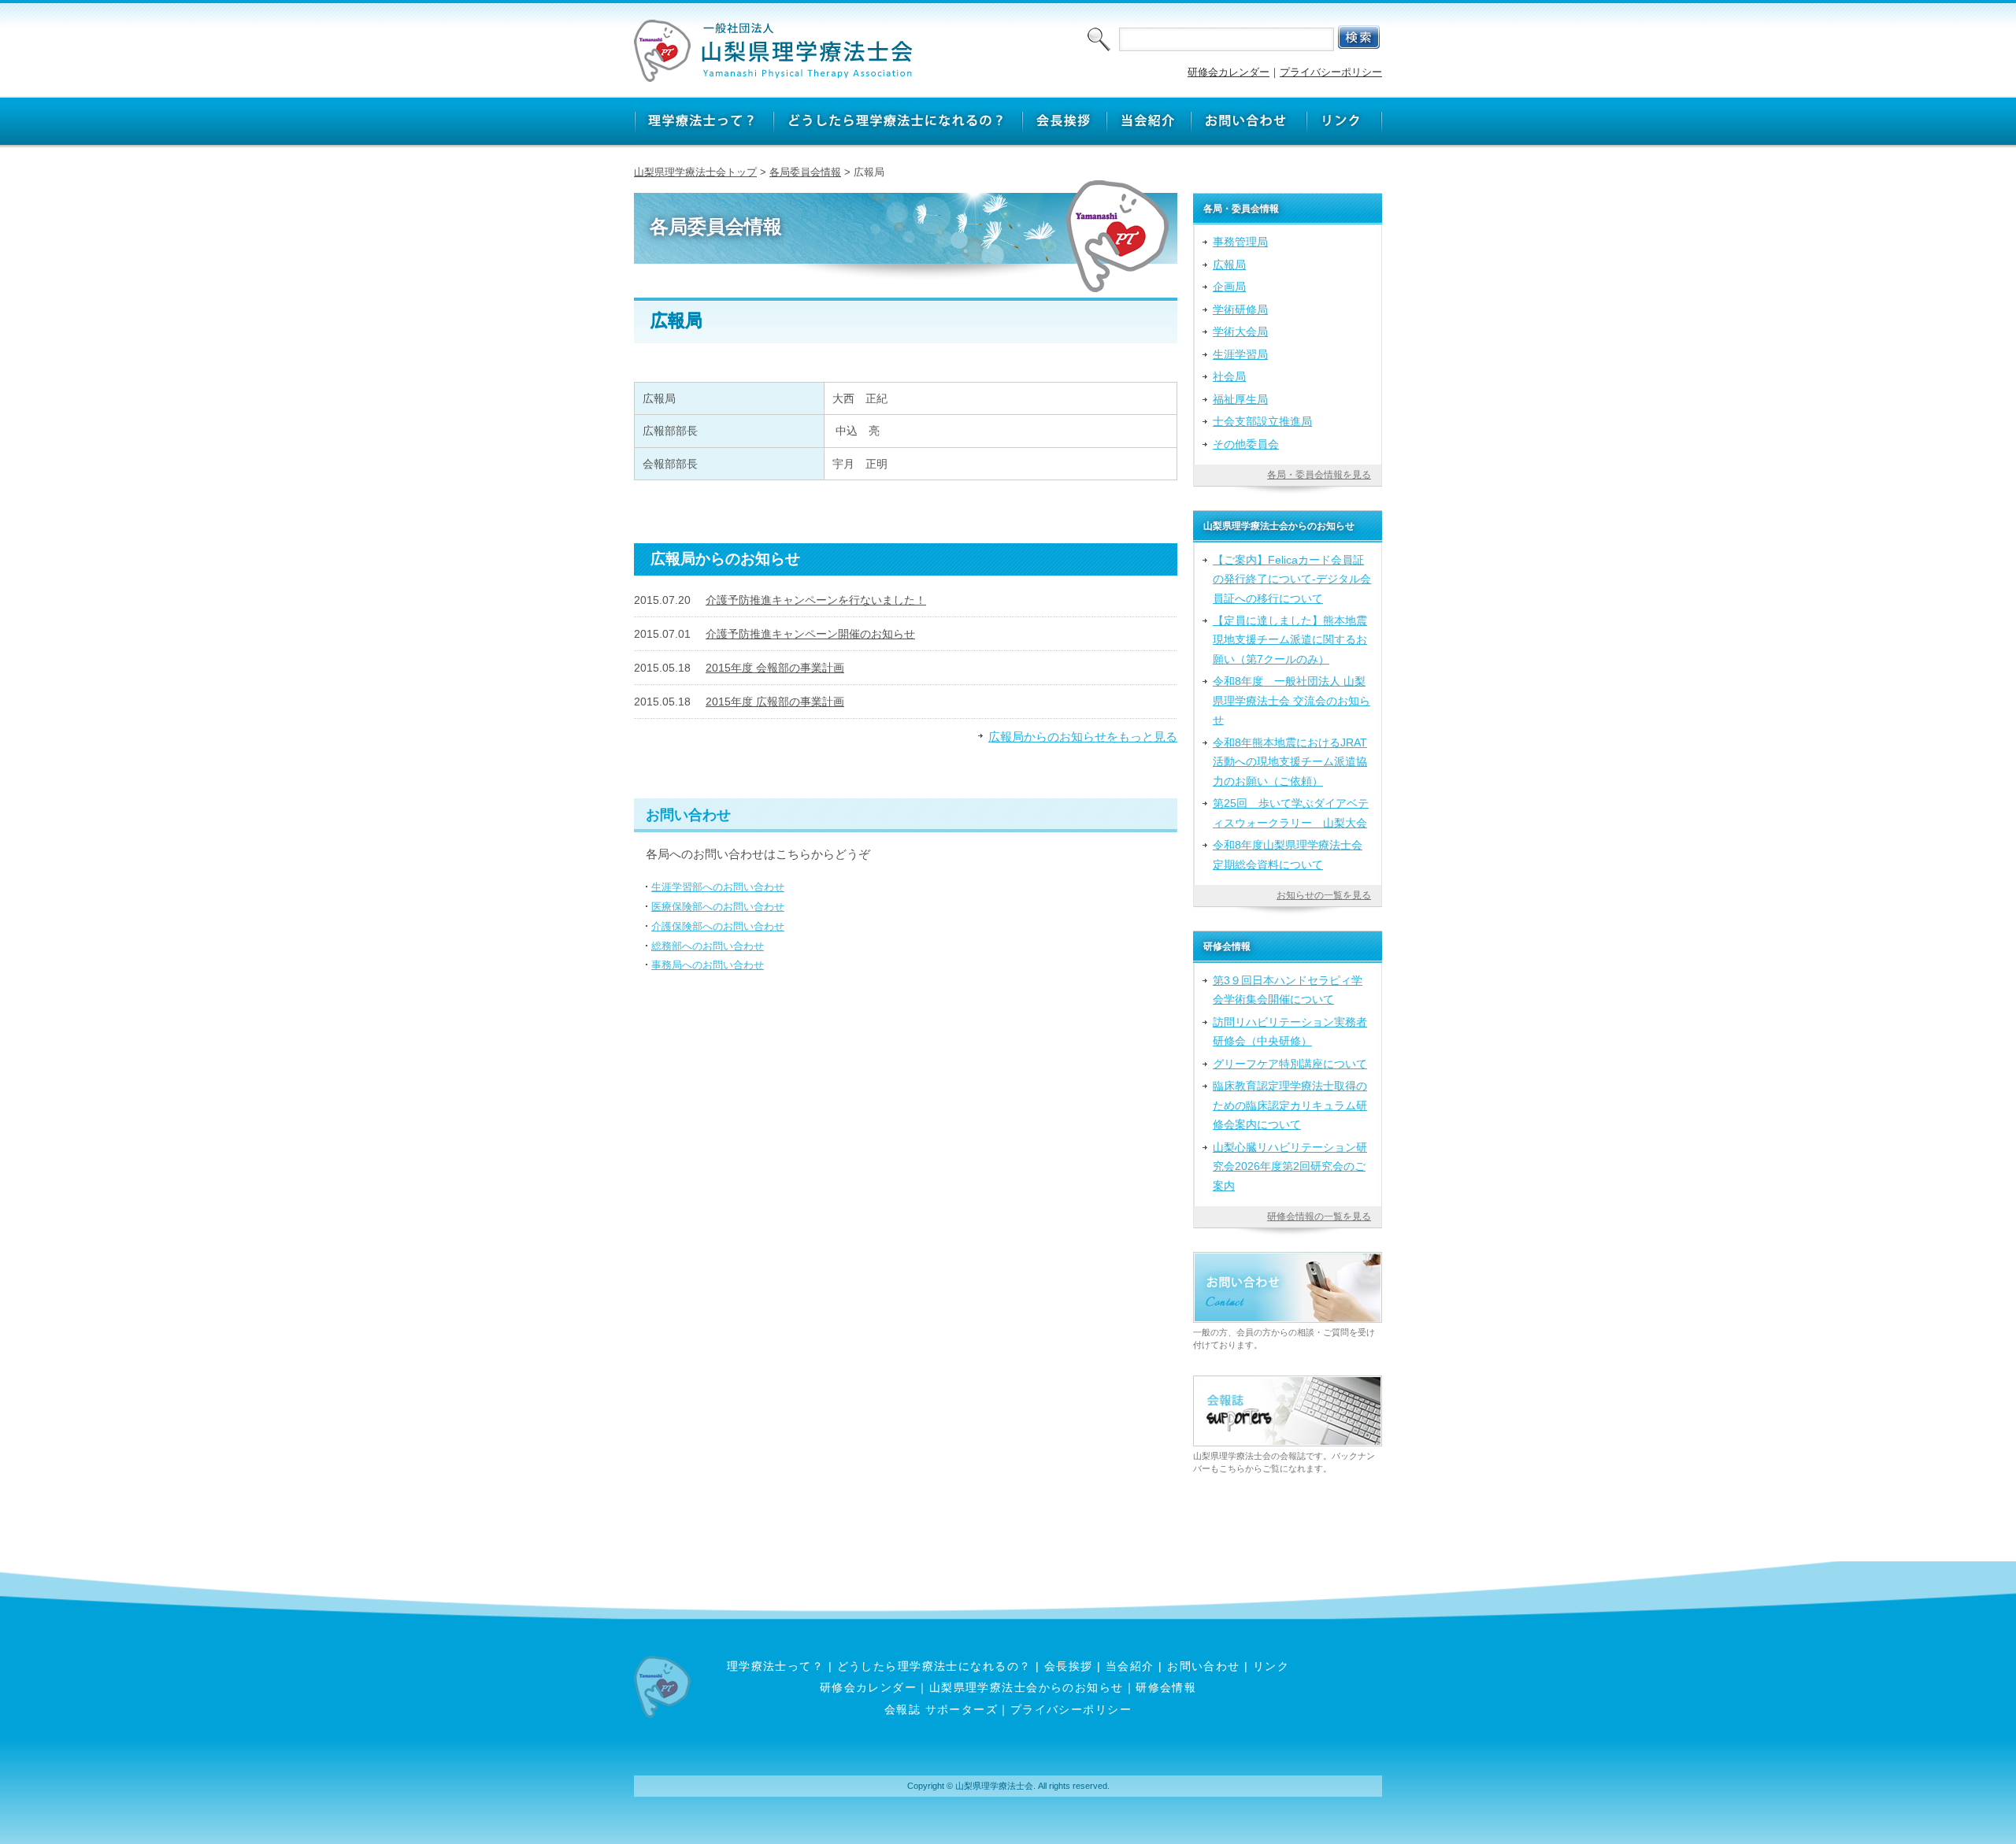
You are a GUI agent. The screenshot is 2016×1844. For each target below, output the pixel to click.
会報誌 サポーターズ (941, 1709)
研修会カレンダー (1228, 72)
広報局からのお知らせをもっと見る (1083, 737)
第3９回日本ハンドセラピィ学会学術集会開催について (1288, 990)
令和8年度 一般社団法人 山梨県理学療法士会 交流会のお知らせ (1291, 700)
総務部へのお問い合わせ (708, 946)
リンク (1271, 1666)
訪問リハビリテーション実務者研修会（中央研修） (1290, 1031)
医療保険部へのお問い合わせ (718, 907)
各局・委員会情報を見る (1319, 475)
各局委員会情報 (805, 172)
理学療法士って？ (776, 1666)
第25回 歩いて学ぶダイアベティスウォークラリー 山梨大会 (1291, 813)
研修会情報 (1166, 1687)
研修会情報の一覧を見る (1319, 1216)
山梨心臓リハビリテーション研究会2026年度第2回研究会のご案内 (1290, 1166)
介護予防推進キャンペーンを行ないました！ (816, 600)
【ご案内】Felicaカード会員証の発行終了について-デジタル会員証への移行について (1292, 579)
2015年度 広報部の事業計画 (775, 702)
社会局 (1229, 376)
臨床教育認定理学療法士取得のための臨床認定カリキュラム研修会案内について (1290, 1105)
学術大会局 (1240, 331)
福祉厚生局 (1240, 399)
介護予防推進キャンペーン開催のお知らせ (810, 634)
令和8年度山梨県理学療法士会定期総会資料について (1288, 854)
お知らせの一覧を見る (1324, 895)
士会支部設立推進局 (1262, 421)
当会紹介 (1130, 1666)
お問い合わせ (1204, 1666)
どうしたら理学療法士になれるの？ (934, 1666)
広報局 (1229, 265)
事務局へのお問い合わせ (708, 965)
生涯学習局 (1240, 354)
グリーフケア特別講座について (1290, 1064)
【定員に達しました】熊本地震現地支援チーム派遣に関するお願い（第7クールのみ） (1290, 640)
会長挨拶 (1069, 1666)
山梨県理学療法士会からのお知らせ (1027, 1687)
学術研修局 (1240, 309)
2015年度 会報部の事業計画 (775, 668)
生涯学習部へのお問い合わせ (718, 887)
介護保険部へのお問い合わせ (718, 926)
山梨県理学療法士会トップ (695, 172)
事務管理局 (1240, 242)
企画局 (1229, 287)
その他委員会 (1246, 444)
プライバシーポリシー (1331, 72)
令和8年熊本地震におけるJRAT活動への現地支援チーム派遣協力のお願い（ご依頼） (1290, 762)
